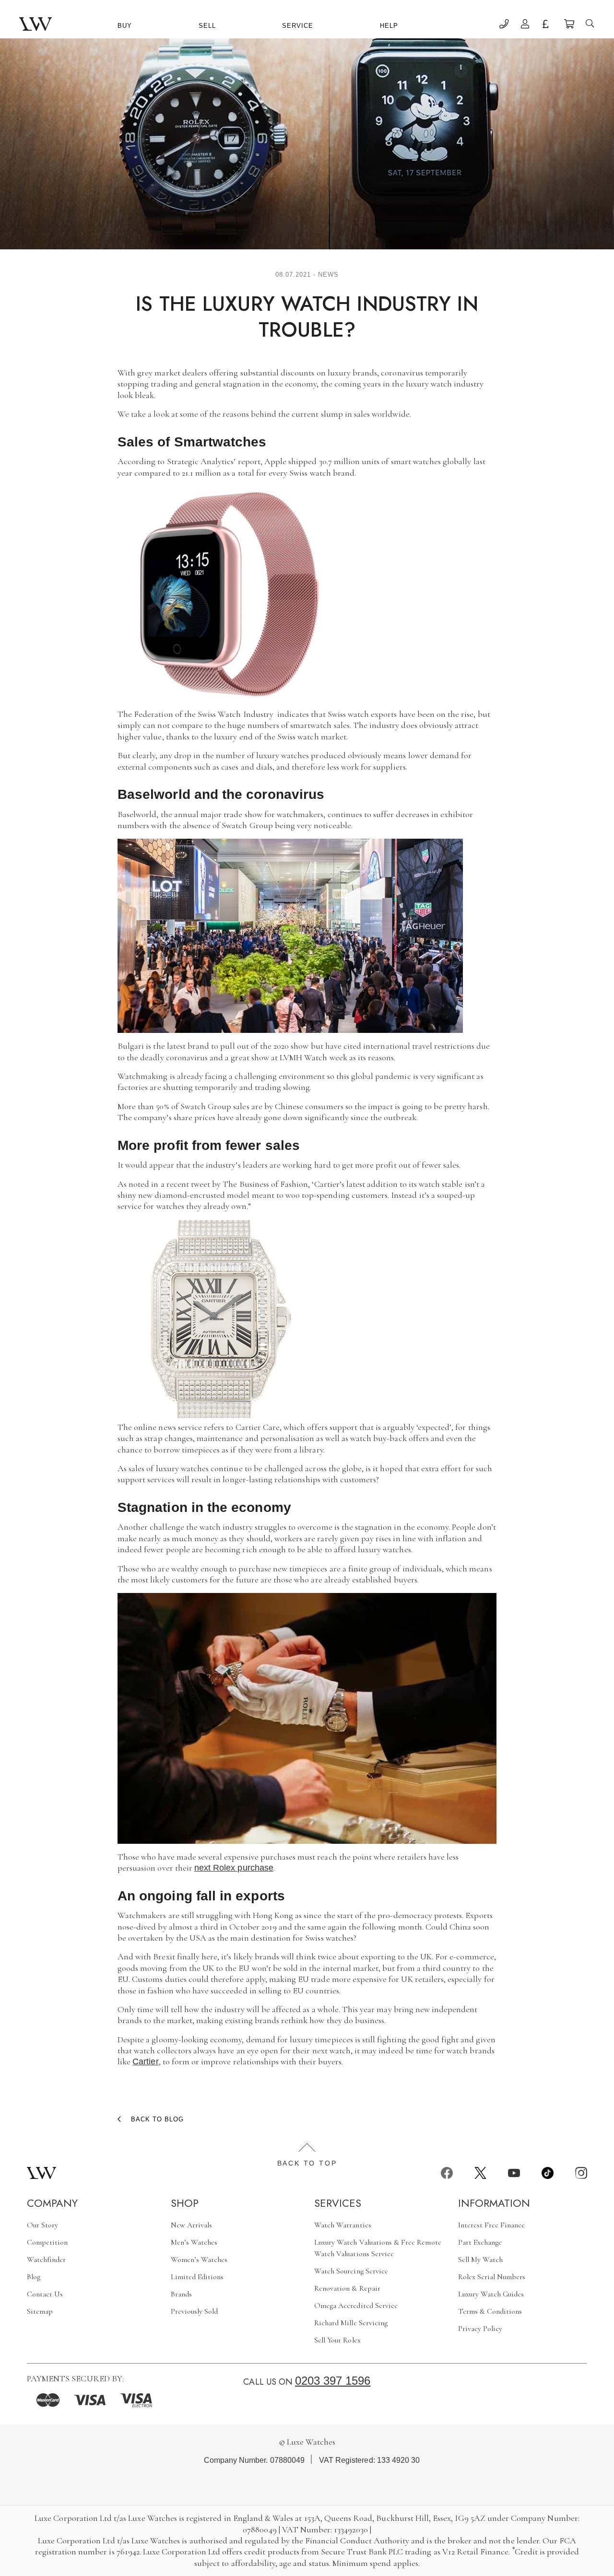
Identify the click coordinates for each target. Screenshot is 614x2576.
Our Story (42, 2225)
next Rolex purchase (234, 1868)
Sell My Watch (481, 2260)
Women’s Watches (199, 2260)
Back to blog (157, 2119)
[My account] (525, 25)
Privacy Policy (480, 2329)
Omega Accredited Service (356, 2306)
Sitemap (40, 2311)
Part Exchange (480, 2242)
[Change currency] (547, 25)
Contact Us (45, 2294)
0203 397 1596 (333, 2381)
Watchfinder (47, 2260)
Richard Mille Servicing (351, 2323)
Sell (207, 26)
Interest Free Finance (492, 2225)
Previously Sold (195, 2311)
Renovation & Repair (347, 2288)
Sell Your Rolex (337, 2340)
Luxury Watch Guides (491, 2294)
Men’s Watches (194, 2242)
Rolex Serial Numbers (492, 2277)
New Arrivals (192, 2225)
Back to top (307, 2163)
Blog (34, 2277)
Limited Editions (197, 2277)
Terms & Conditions (490, 2311)
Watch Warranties (343, 2225)
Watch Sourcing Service (351, 2271)
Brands (181, 2294)
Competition (47, 2242)
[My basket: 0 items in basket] (569, 25)
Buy (125, 26)
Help (389, 26)
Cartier (145, 2061)
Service (298, 26)
